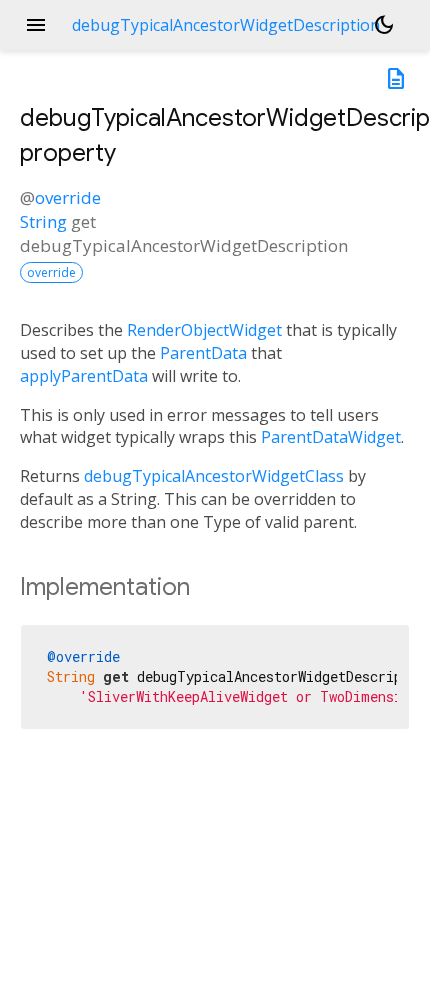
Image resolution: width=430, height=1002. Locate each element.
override (68, 197)
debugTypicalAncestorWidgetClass (214, 476)
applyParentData (84, 376)
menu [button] (36, 25)
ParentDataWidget (331, 437)
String (43, 221)
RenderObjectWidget (204, 330)
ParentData (203, 353)
